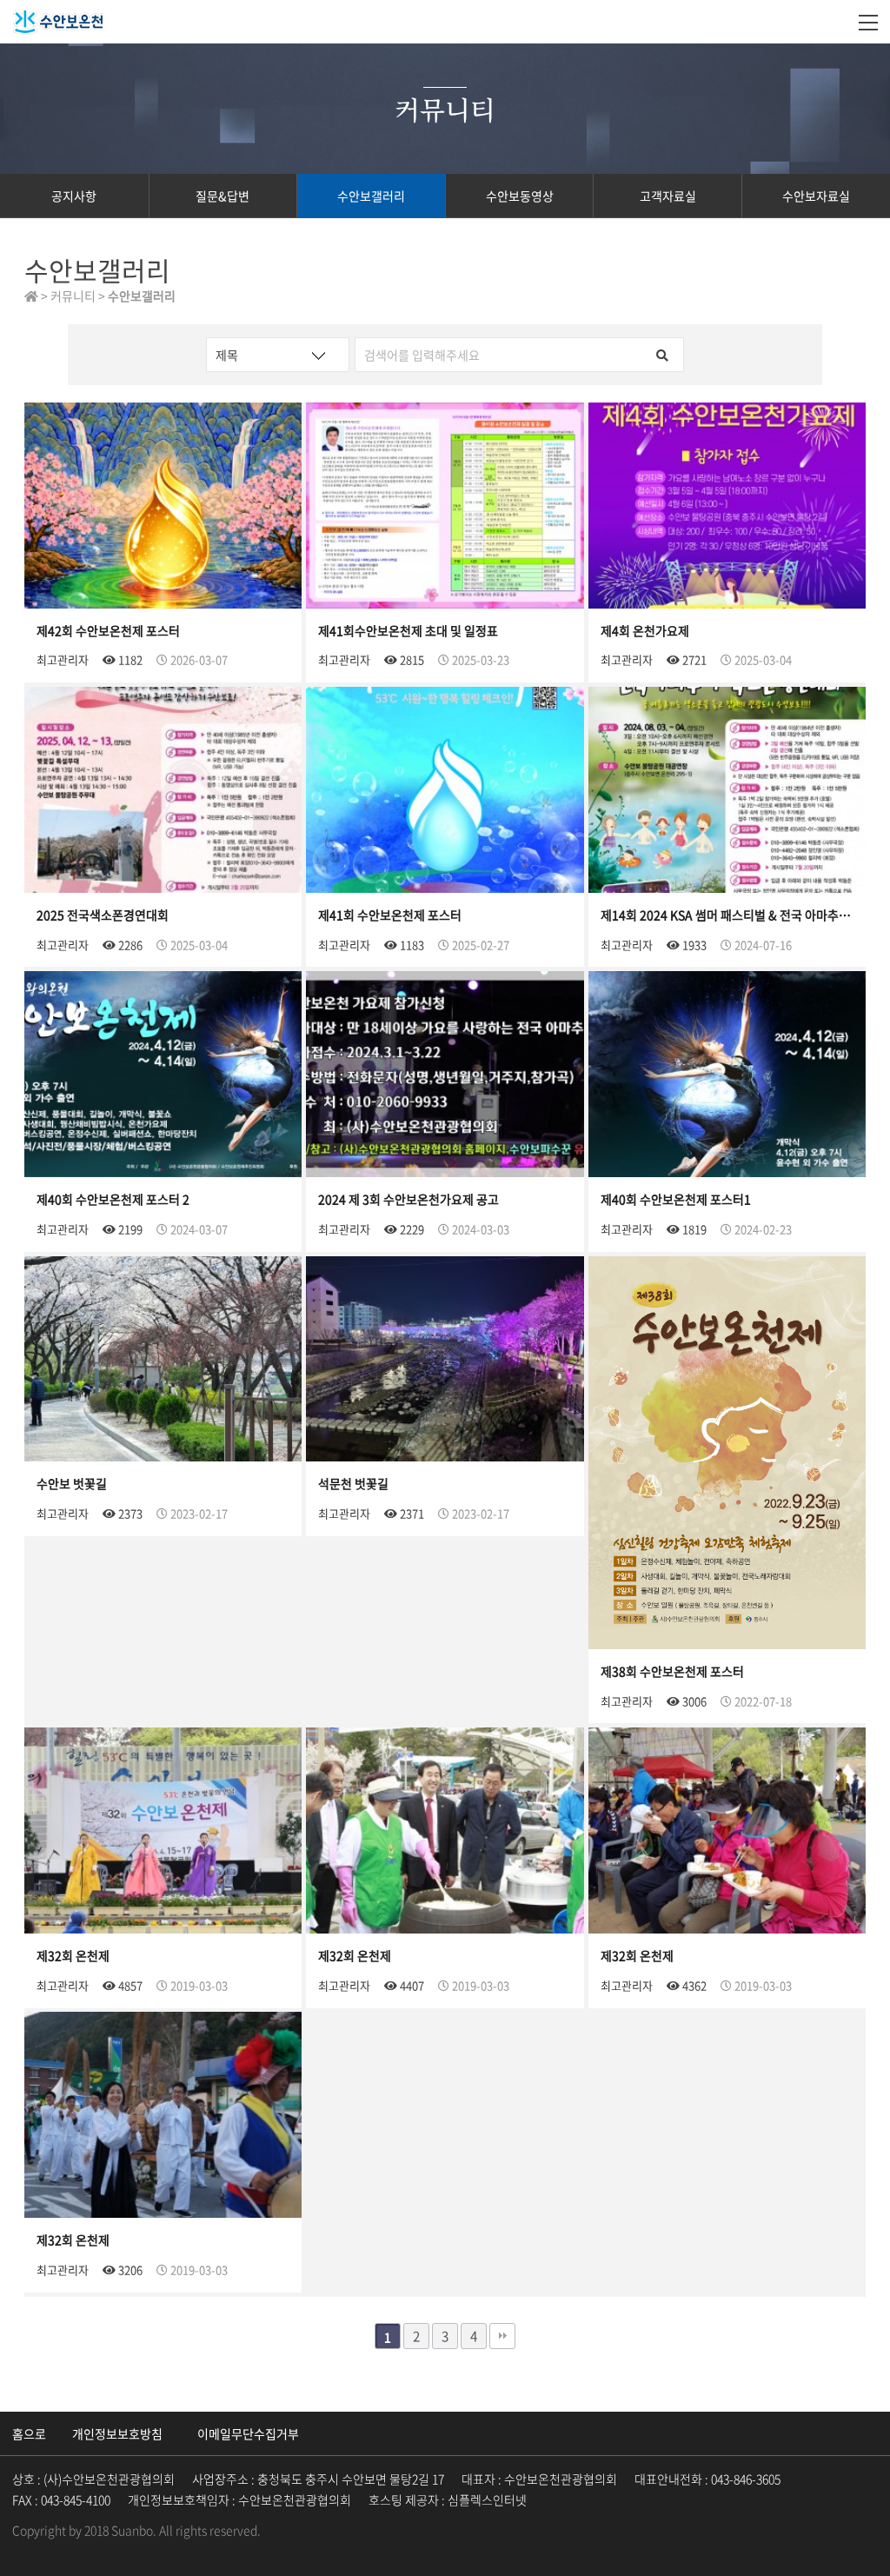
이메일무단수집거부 (248, 2433)
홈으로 (29, 2433)
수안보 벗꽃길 (72, 1483)
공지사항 (74, 196)
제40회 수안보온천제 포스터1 (676, 1199)
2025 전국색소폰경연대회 (103, 915)
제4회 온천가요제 (645, 630)
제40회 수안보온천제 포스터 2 (113, 1199)
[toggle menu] (868, 22)
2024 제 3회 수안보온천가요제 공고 (408, 1199)
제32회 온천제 (73, 1955)
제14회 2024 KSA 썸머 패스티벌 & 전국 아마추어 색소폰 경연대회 (727, 915)
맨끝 (502, 2336)
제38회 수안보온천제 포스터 (672, 1671)
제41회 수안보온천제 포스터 (390, 915)
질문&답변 (222, 196)
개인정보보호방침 (117, 2433)
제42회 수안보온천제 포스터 (108, 630)
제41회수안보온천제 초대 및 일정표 (408, 630)
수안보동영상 (520, 196)
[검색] (662, 355)
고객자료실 (668, 196)
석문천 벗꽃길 (353, 1483)
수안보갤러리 (371, 196)
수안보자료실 (816, 196)
